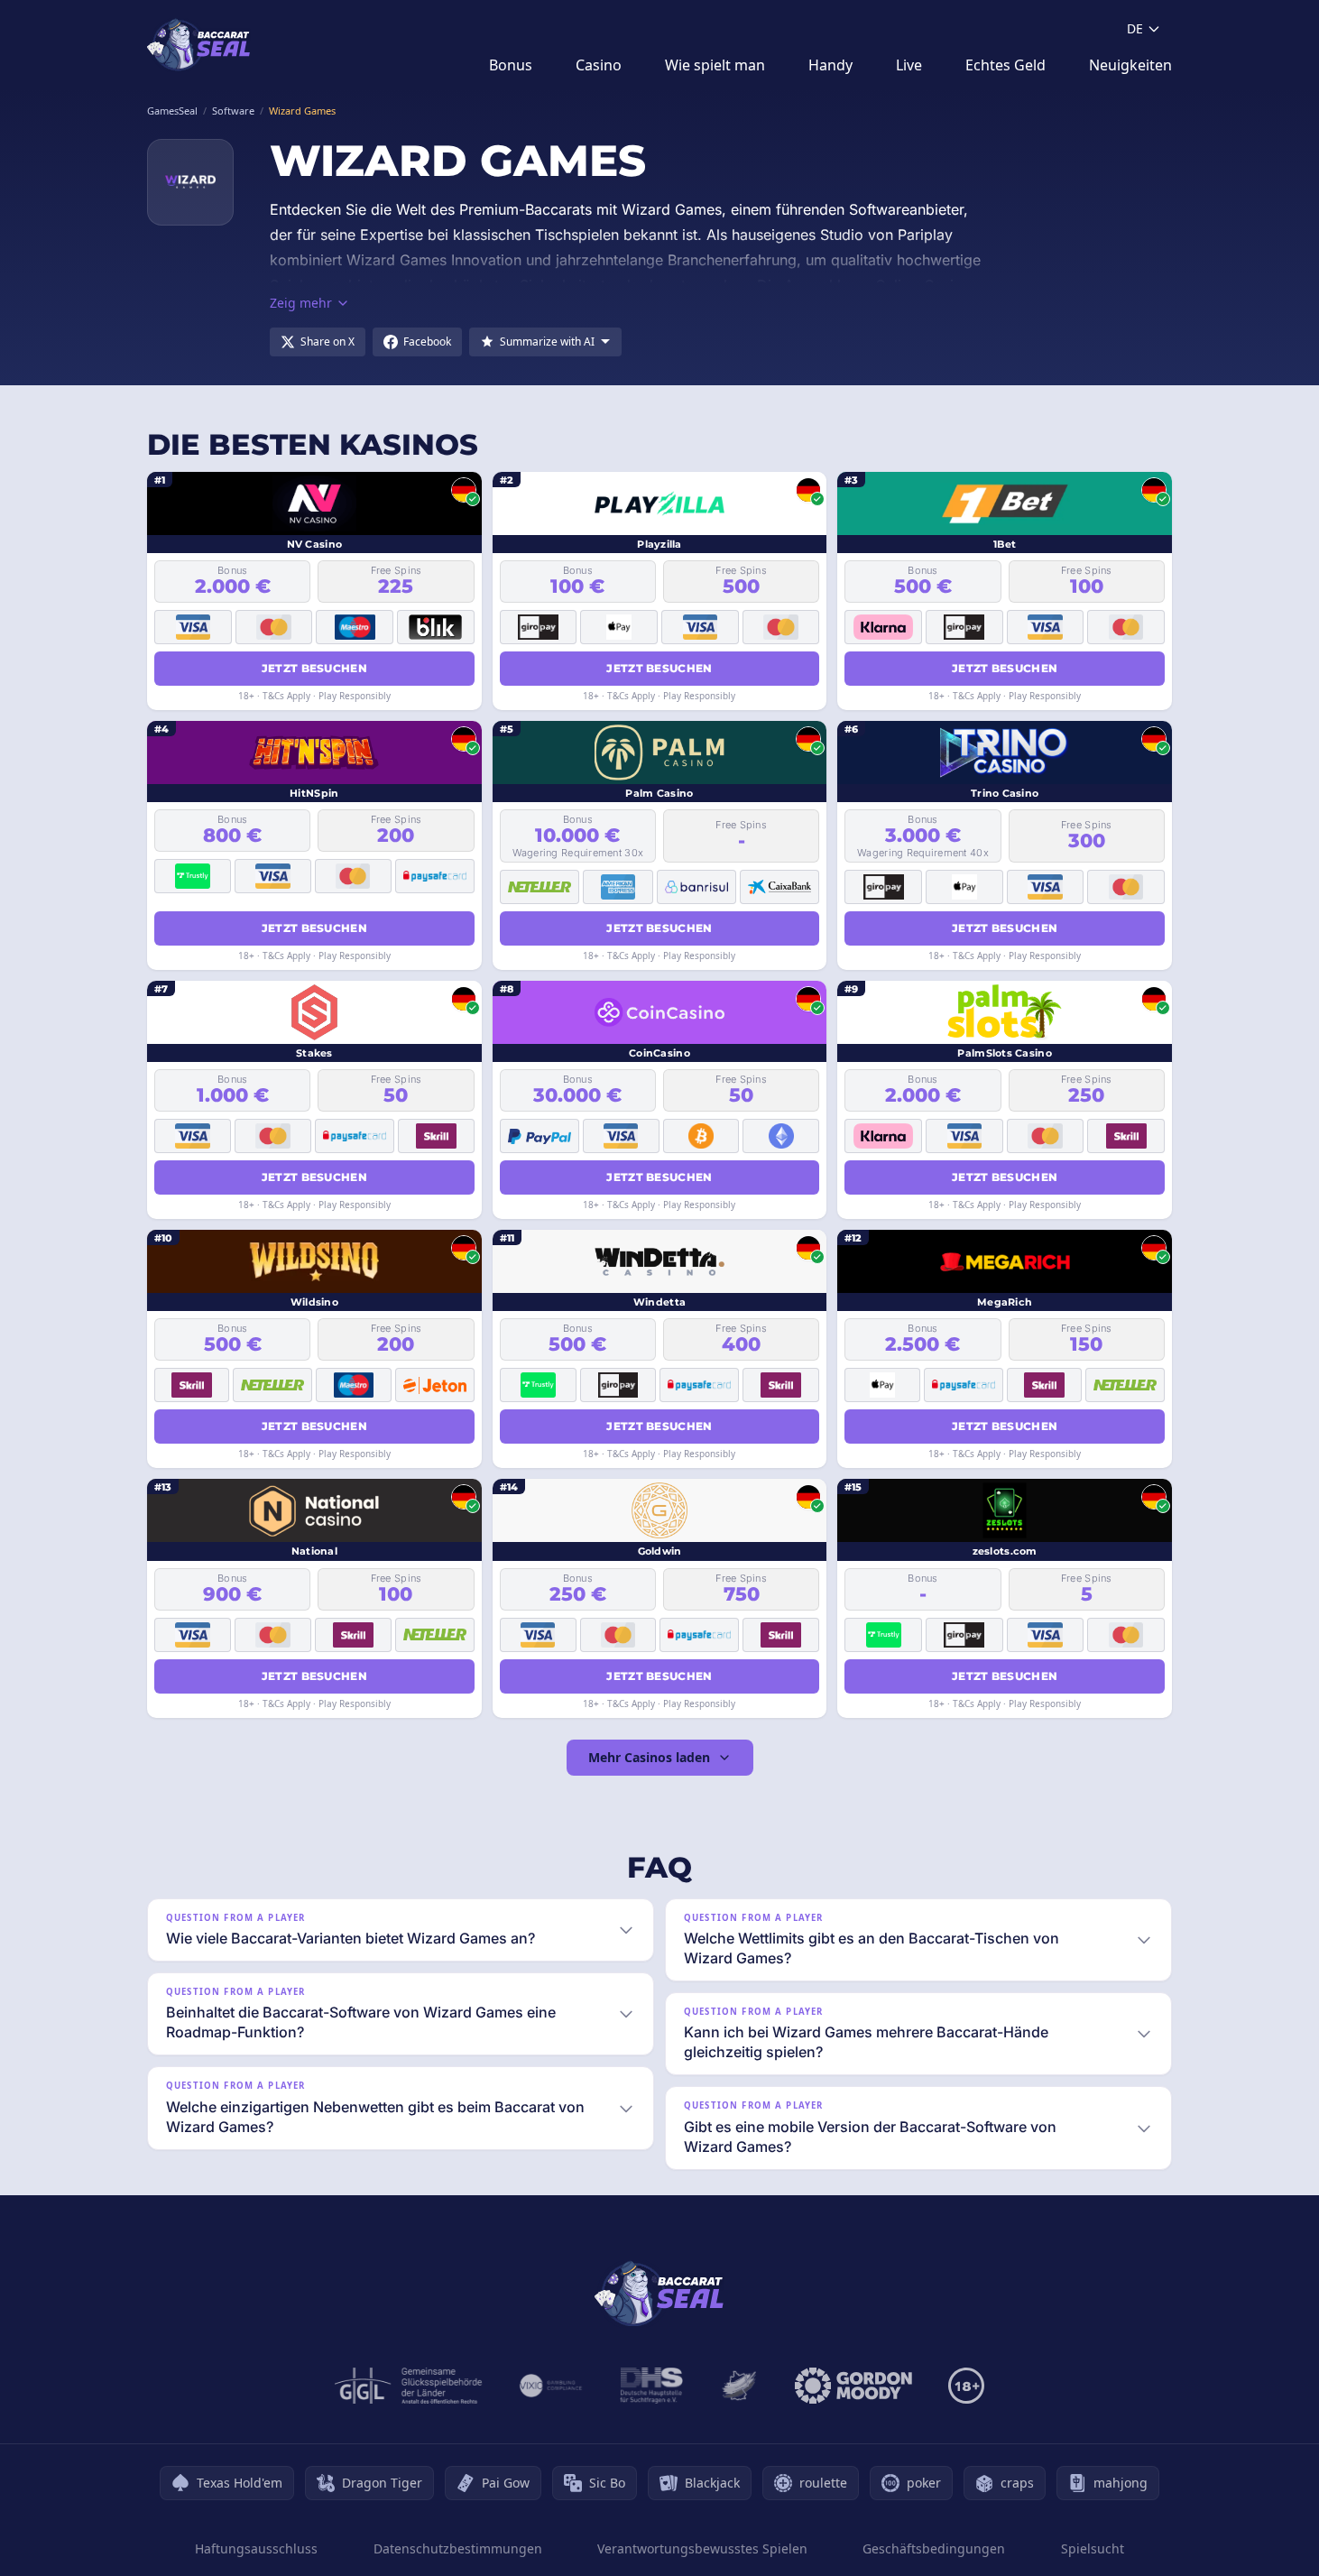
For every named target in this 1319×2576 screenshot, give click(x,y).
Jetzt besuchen (314, 668)
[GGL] (409, 2386)
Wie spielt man (715, 65)
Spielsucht (1093, 2548)
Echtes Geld (1005, 65)
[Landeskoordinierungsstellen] (739, 2386)
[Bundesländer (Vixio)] (552, 2386)
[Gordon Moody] (853, 2386)
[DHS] (651, 2386)
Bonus (511, 65)
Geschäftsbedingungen (934, 2548)
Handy (830, 65)
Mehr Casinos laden (649, 1757)
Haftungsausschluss (256, 2548)
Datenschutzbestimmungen (458, 2548)
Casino (599, 65)
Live (909, 65)
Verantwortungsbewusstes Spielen (702, 2548)
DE (1135, 28)
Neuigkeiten (1130, 65)
